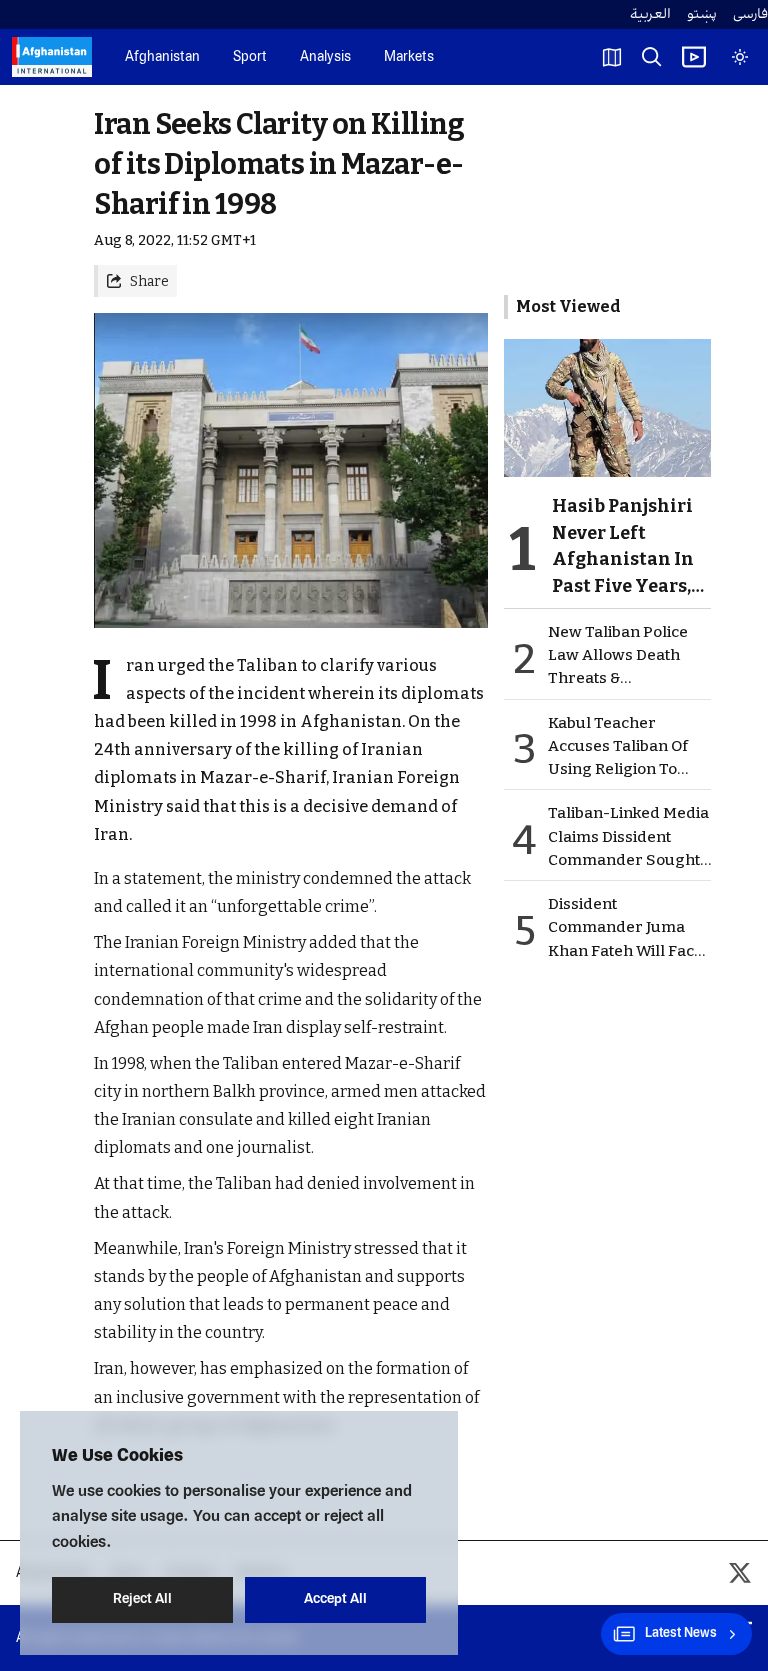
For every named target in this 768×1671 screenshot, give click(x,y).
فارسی (750, 14)
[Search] (652, 57)
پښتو (702, 14)
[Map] (612, 57)
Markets (409, 57)
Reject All (142, 1599)
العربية (650, 14)
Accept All (335, 1599)
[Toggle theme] (740, 57)
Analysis (325, 57)
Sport (250, 57)
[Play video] (694, 57)
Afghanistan (162, 57)
